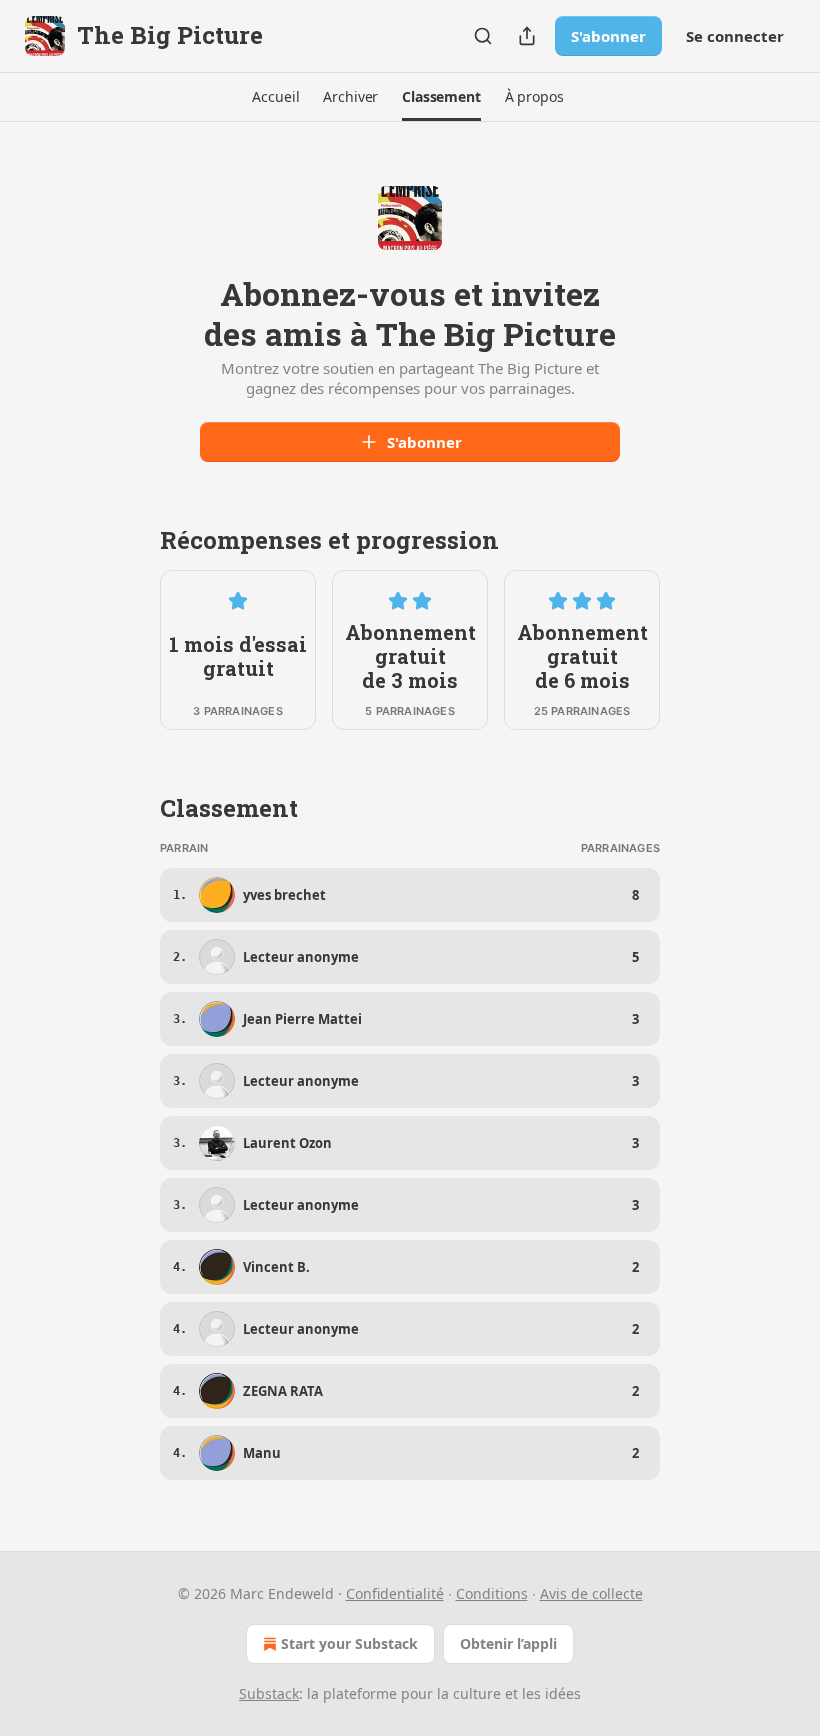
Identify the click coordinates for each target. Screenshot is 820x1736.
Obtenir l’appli (508, 1643)
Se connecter (735, 36)
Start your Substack (349, 1643)
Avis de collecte (591, 1593)
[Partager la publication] (527, 36)
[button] (275, 97)
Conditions (492, 1593)
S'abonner (608, 36)
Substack (269, 1693)
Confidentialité (395, 1593)
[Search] (483, 36)
